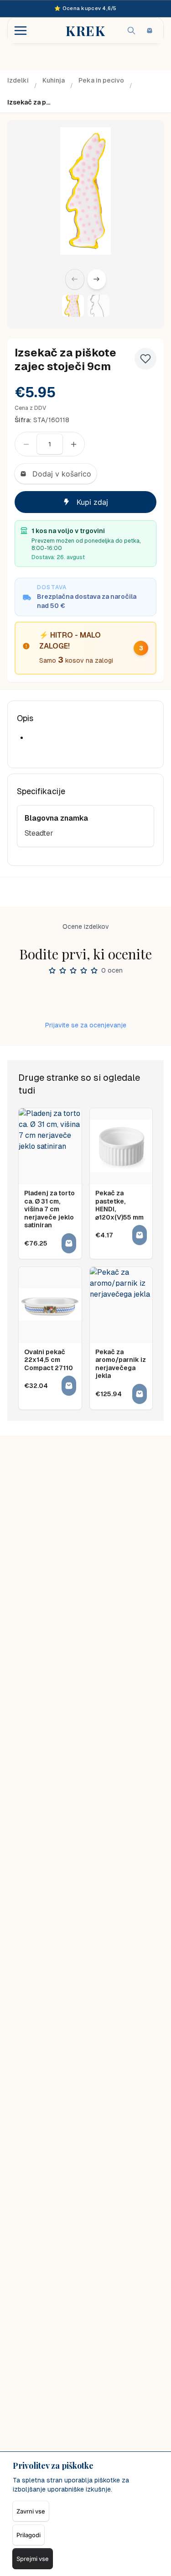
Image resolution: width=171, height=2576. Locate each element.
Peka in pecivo (101, 80)
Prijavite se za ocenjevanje (86, 1025)
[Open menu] (21, 31)
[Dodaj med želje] (145, 359)
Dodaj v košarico (62, 474)
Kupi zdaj (92, 502)
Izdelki (18, 80)
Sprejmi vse (33, 2559)
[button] (73, 306)
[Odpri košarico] (150, 31)
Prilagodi (28, 2535)
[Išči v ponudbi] (131, 31)
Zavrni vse (31, 2511)
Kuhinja (54, 80)
